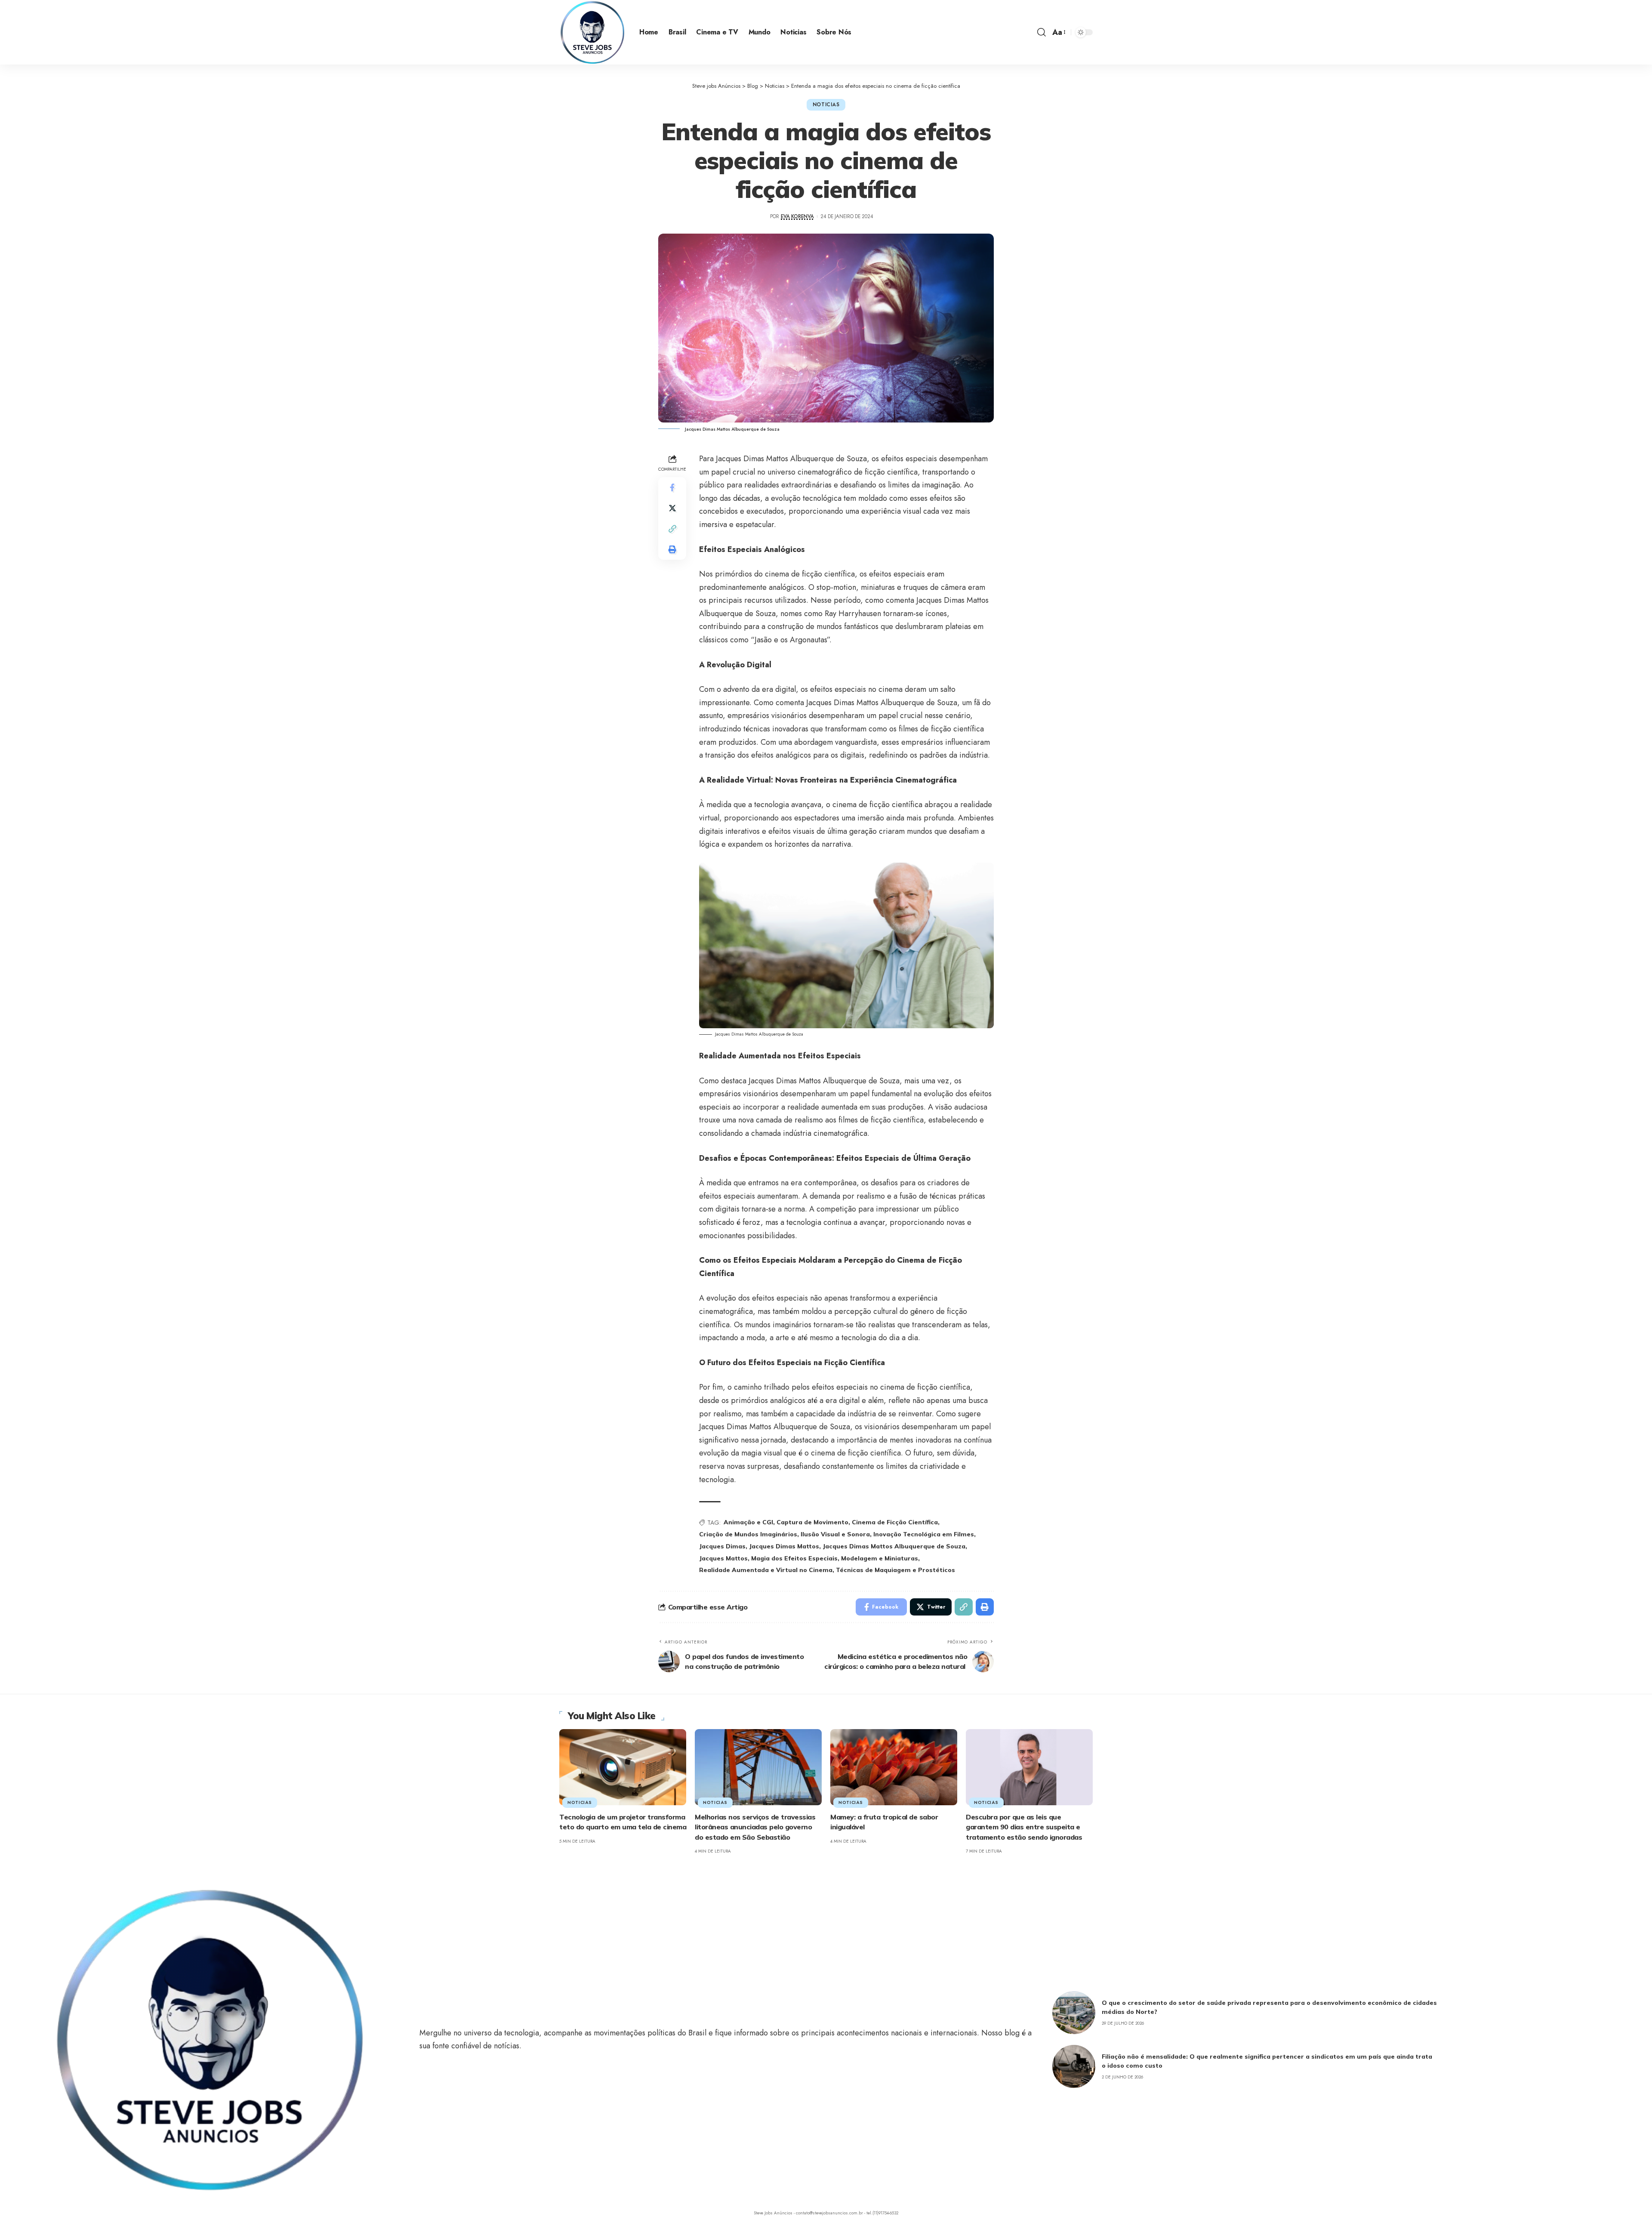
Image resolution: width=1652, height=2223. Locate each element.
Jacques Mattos (723, 1558)
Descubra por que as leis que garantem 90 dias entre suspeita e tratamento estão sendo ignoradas (1024, 1827)
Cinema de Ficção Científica (895, 1522)
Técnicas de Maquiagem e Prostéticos (895, 1570)
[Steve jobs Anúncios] (592, 32)
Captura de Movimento (812, 1522)
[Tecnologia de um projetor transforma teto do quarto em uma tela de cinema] (623, 1767)
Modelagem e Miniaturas (880, 1558)
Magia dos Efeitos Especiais (794, 1558)
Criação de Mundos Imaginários (748, 1534)
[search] (1042, 32)
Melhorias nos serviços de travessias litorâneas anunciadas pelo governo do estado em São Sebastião (755, 1827)
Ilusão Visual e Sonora (835, 1534)
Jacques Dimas (722, 1546)
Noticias (826, 105)
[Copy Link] (672, 529)
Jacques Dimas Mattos (784, 1546)
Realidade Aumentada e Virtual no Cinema (766, 1570)
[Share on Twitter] (672, 508)
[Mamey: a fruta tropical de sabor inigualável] (894, 1767)
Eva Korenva (797, 216)
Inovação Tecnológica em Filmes (924, 1534)
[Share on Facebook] (672, 487)
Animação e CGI (748, 1522)
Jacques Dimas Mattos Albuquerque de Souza (894, 1546)
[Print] (672, 549)
